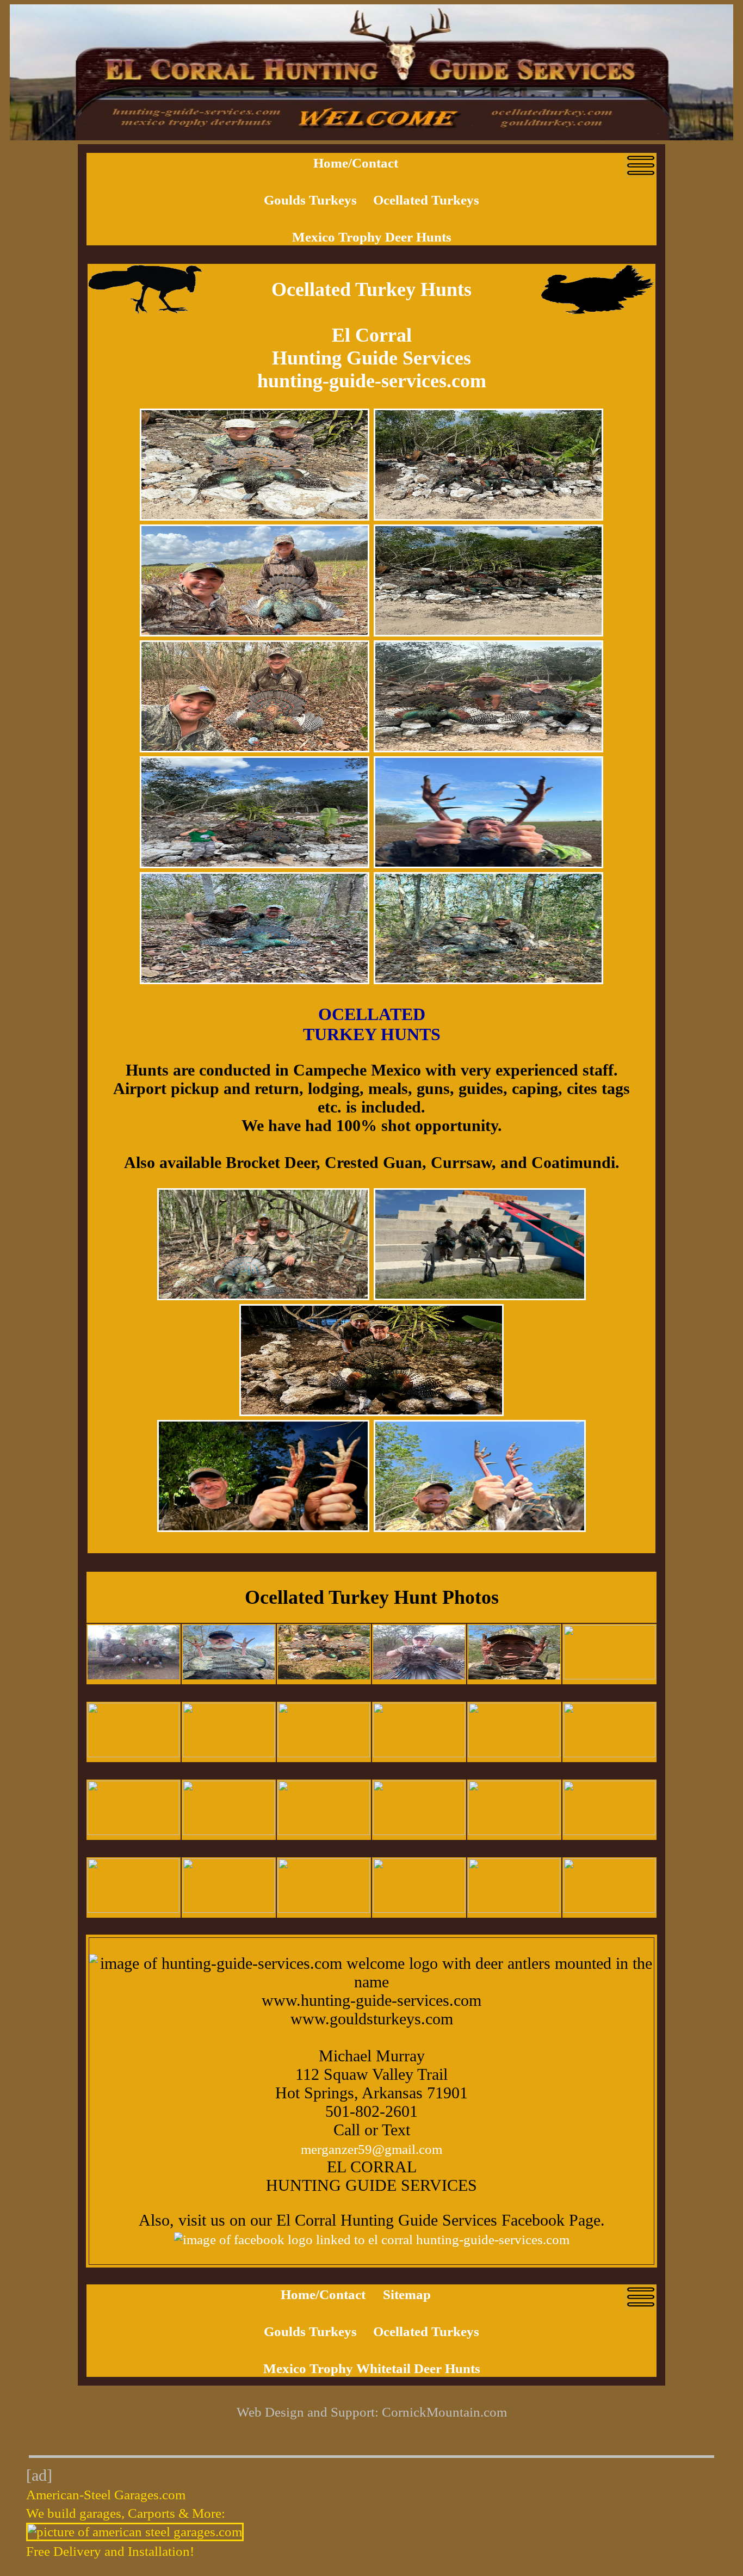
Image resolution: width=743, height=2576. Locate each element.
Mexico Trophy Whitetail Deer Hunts (372, 2368)
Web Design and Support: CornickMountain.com (372, 2412)
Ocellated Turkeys (426, 200)
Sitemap (407, 2294)
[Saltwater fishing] (263, 1296)
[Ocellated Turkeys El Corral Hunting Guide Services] (514, 1753)
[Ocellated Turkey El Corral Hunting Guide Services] (229, 1830)
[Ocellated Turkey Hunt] (255, 516)
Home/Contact (356, 163)
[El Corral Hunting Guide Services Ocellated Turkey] (134, 1830)
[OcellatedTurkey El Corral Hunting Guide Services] (134, 1675)
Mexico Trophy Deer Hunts (372, 237)
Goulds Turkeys (312, 200)
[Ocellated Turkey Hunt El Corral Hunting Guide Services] (609, 1753)
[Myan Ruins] (263, 1527)
